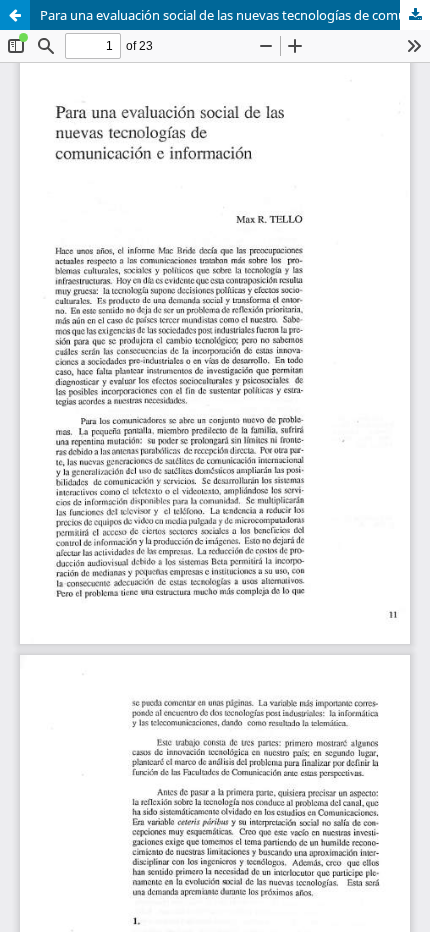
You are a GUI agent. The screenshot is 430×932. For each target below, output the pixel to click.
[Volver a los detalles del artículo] (15, 15)
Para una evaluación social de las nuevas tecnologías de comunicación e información (235, 15)
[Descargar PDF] (415, 15)
